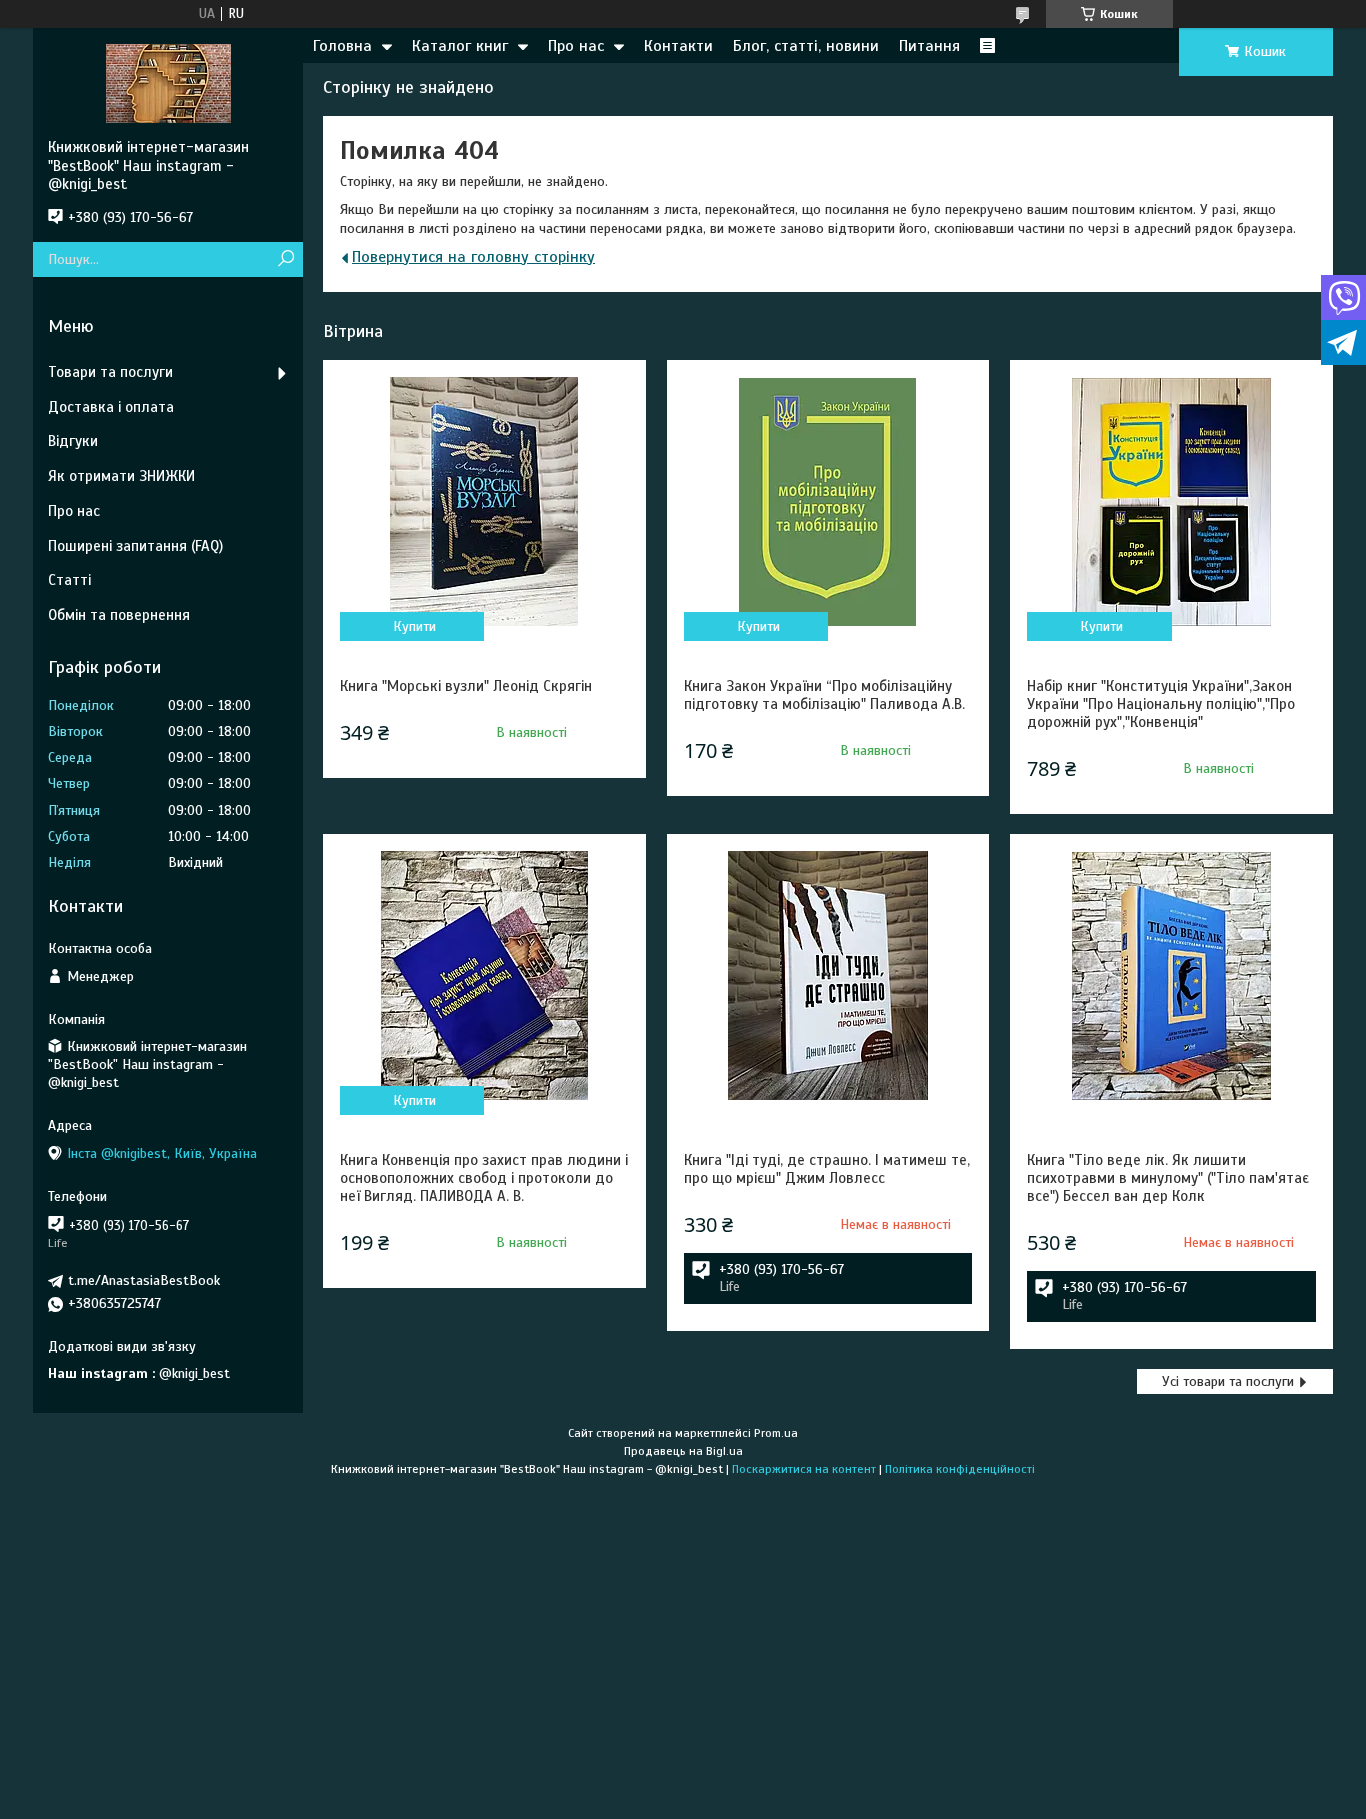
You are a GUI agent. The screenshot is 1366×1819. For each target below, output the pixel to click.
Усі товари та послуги (1228, 1381)
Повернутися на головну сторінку (473, 257)
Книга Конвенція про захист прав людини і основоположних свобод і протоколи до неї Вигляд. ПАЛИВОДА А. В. (484, 1178)
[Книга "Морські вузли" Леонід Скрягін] (484, 502)
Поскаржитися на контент (804, 1469)
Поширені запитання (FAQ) (135, 546)
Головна (342, 46)
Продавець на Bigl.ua (683, 1451)
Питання (929, 46)
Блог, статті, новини (806, 46)
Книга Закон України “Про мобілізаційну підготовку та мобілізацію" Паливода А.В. (824, 695)
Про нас (576, 46)
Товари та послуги (110, 372)
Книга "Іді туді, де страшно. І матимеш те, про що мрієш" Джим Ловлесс (827, 1169)
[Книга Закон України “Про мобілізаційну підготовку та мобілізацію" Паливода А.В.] (828, 502)
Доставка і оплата (111, 407)
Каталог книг (460, 46)
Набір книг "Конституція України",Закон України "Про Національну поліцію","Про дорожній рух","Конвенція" (1161, 704)
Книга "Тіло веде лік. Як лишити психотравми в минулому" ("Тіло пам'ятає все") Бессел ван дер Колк (1168, 1178)
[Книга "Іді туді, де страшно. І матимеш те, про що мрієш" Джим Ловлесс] (828, 976)
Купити (414, 626)
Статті (69, 580)
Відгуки (73, 441)
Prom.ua (776, 1433)
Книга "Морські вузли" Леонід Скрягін (466, 686)
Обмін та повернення (119, 615)
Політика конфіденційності (960, 1469)
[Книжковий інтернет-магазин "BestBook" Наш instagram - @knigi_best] (168, 83)
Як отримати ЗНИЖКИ (121, 476)
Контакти (678, 46)
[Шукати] (285, 259)
